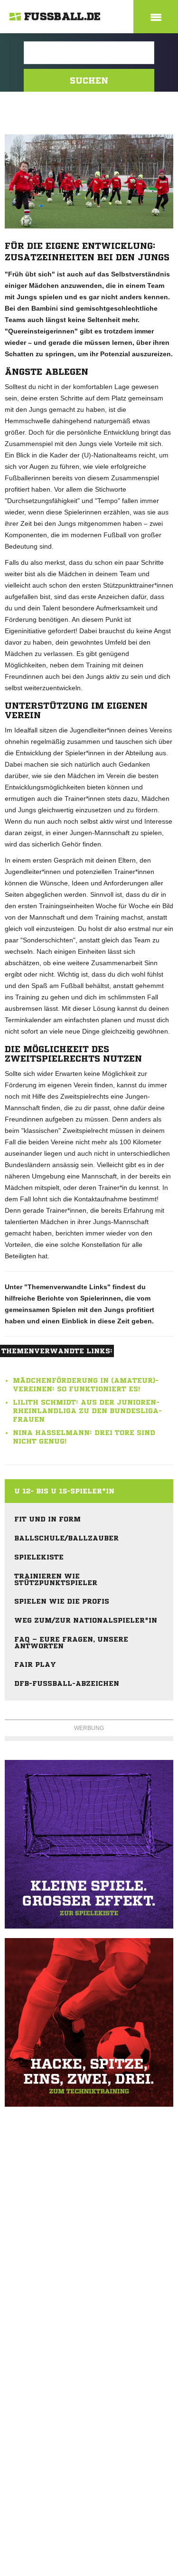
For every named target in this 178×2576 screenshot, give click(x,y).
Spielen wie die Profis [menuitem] (62, 1601)
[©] (89, 1844)
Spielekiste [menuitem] (39, 1557)
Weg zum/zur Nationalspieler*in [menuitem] (86, 1620)
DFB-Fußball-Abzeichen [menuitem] (67, 1683)
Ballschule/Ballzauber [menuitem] (66, 1538)
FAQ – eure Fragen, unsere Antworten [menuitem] (71, 1643)
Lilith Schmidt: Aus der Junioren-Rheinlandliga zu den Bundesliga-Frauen (87, 1411)
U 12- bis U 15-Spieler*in (64, 1491)
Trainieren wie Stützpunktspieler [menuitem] (56, 1579)
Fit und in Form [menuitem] (47, 1519)
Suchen (89, 80)
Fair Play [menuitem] (35, 1664)
